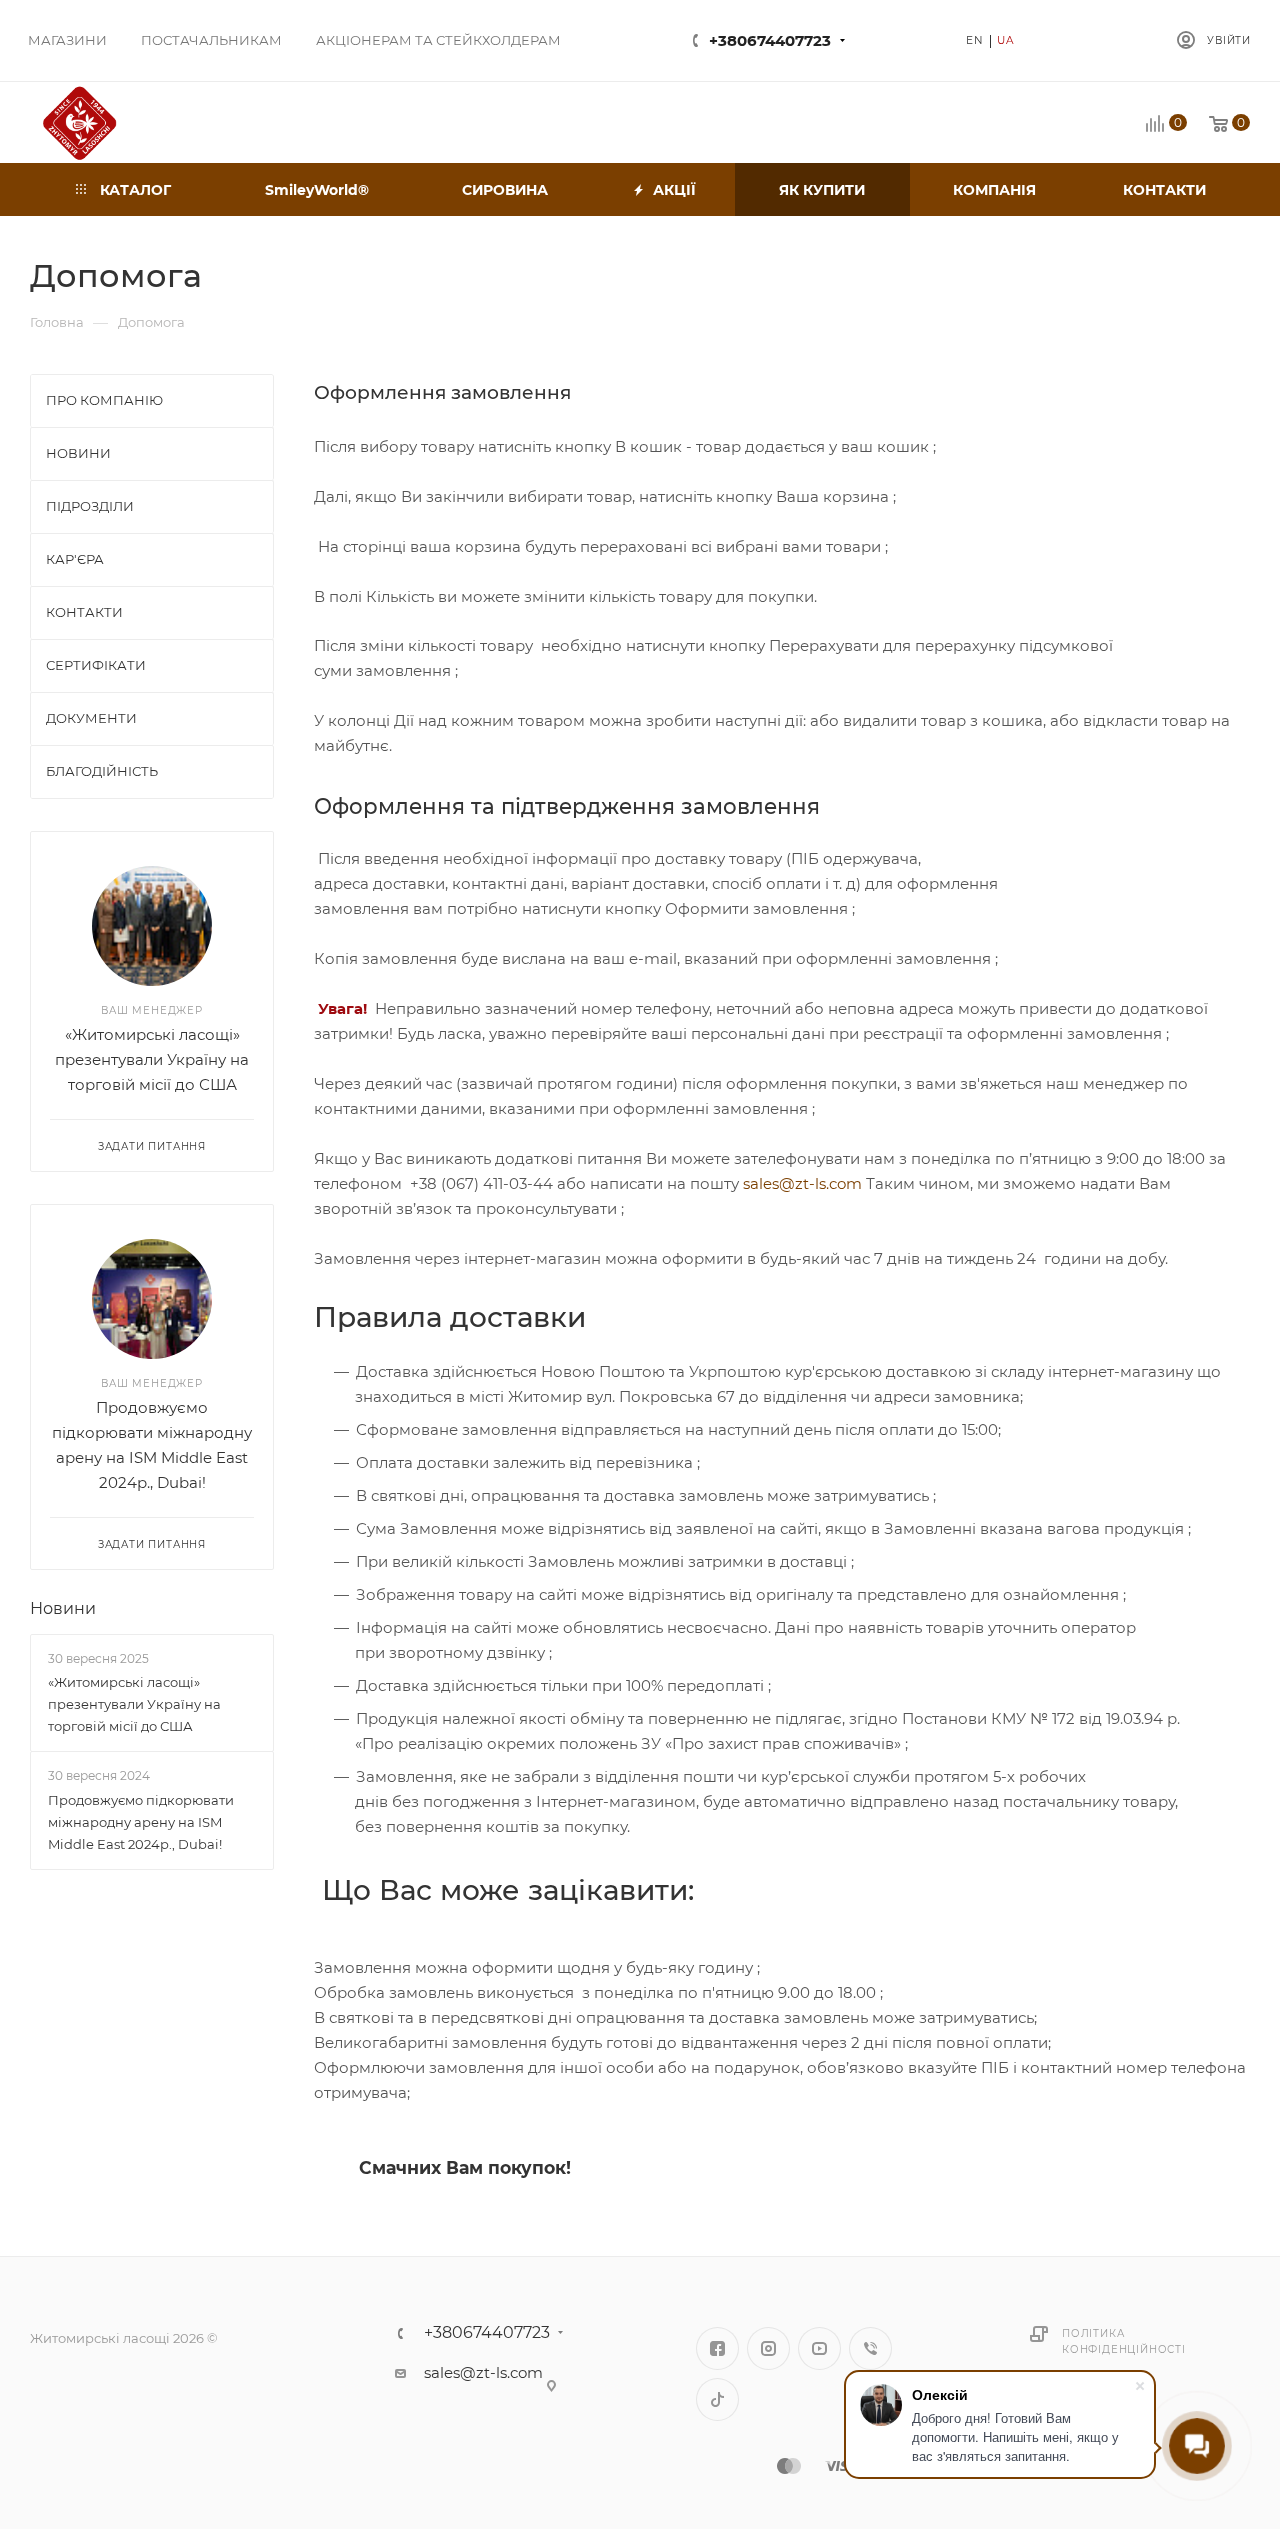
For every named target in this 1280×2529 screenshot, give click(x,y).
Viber (870, 2348)
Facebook (717, 2348)
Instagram (768, 2348)
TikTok (717, 2399)
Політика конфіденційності (1124, 2341)
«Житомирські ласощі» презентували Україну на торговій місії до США (152, 1059)
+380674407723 (770, 40)
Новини (63, 1608)
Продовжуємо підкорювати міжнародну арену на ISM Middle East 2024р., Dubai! (141, 1822)
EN (975, 40)
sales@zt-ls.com (802, 1183)
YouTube (819, 2348)
